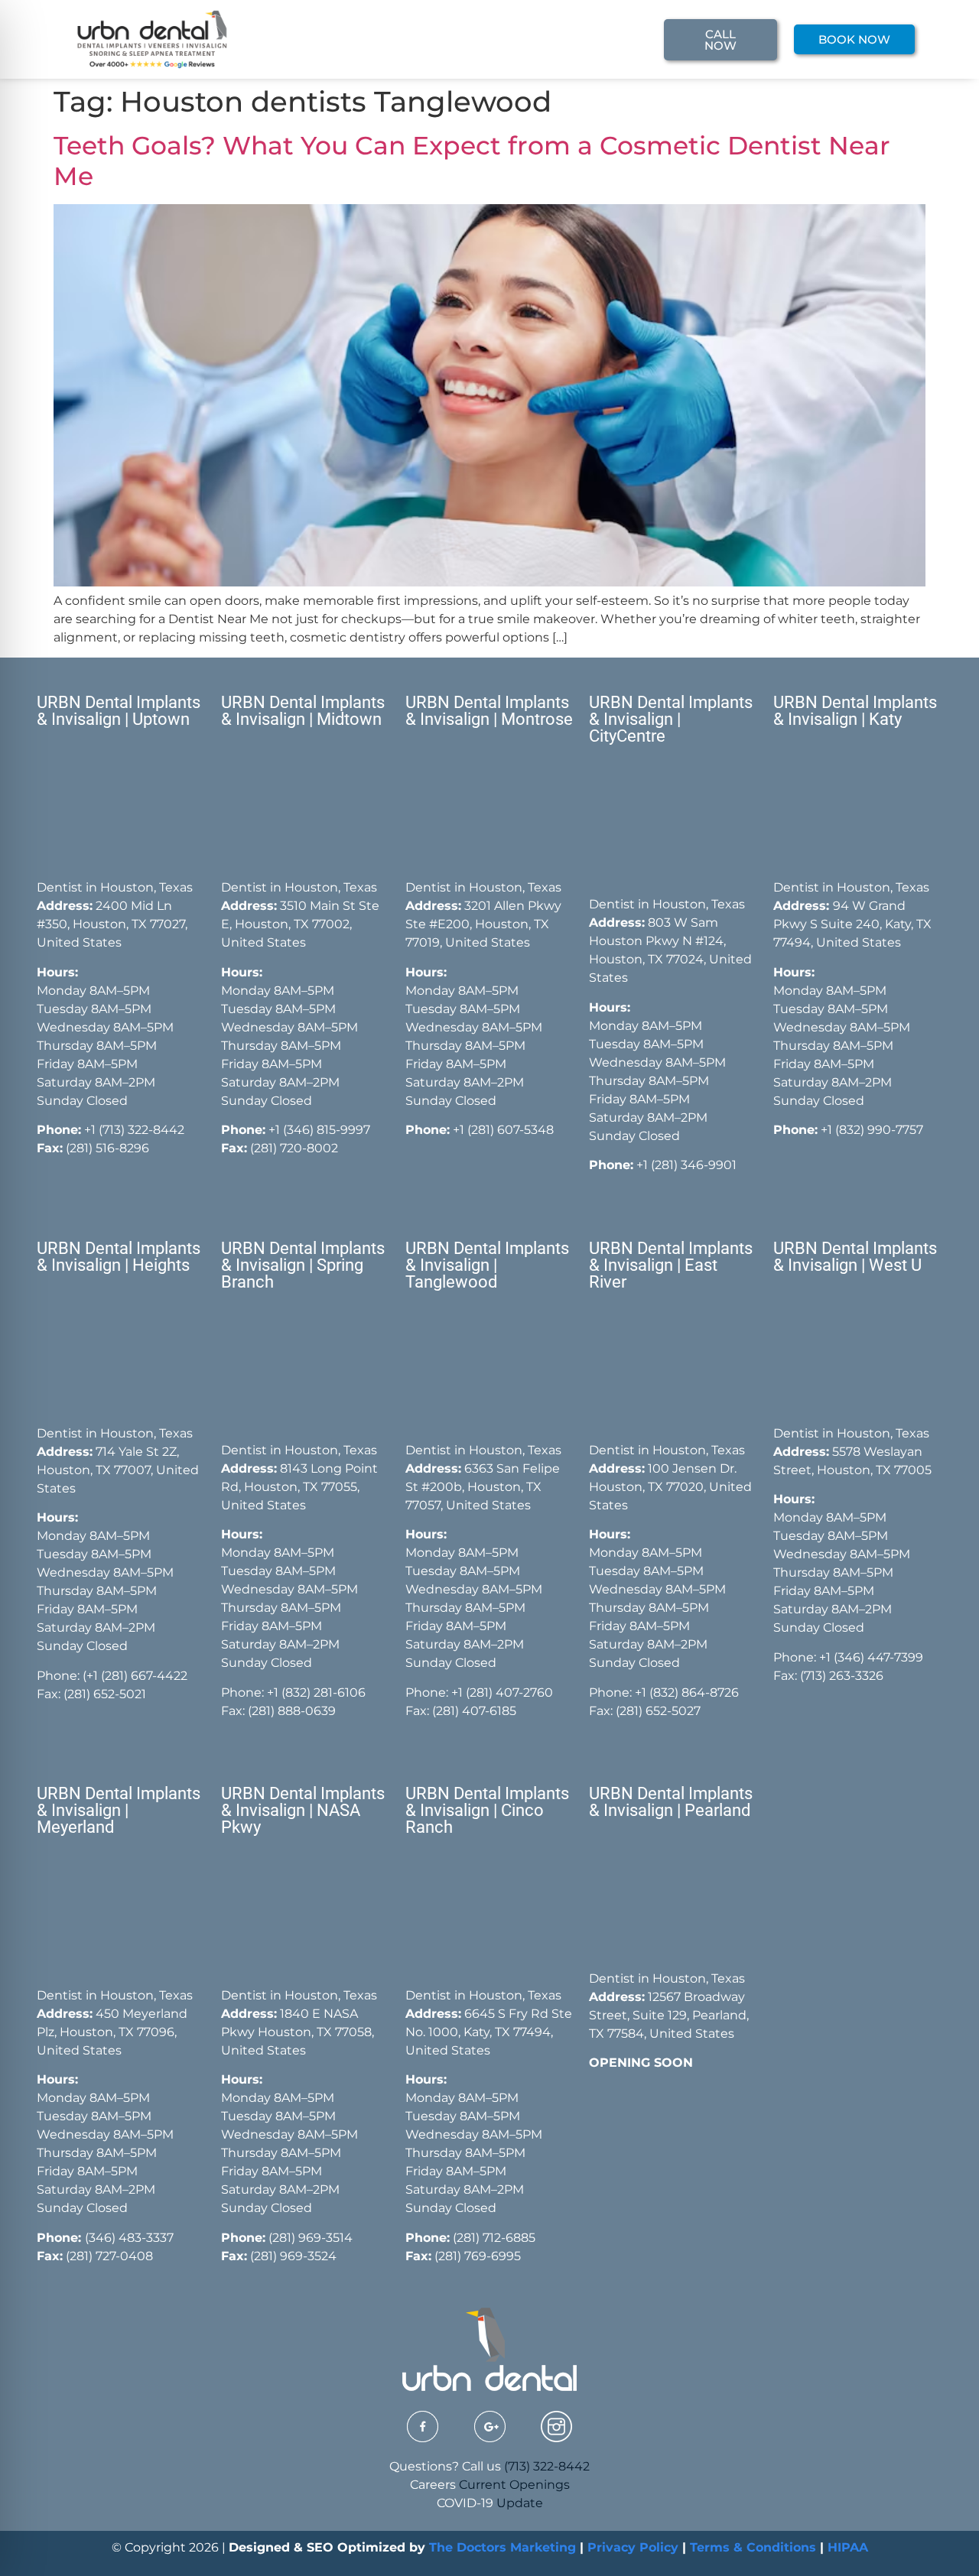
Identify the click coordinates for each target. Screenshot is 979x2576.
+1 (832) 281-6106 (316, 1692)
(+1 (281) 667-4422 (135, 1676)
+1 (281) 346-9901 (686, 1165)
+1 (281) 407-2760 (502, 1692)
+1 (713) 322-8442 (134, 1130)
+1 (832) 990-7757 (872, 1130)
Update (520, 2503)
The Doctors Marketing (503, 2547)
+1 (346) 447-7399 (871, 1657)
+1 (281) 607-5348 (502, 1130)
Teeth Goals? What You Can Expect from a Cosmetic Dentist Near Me (472, 161)
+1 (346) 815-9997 (319, 1130)
